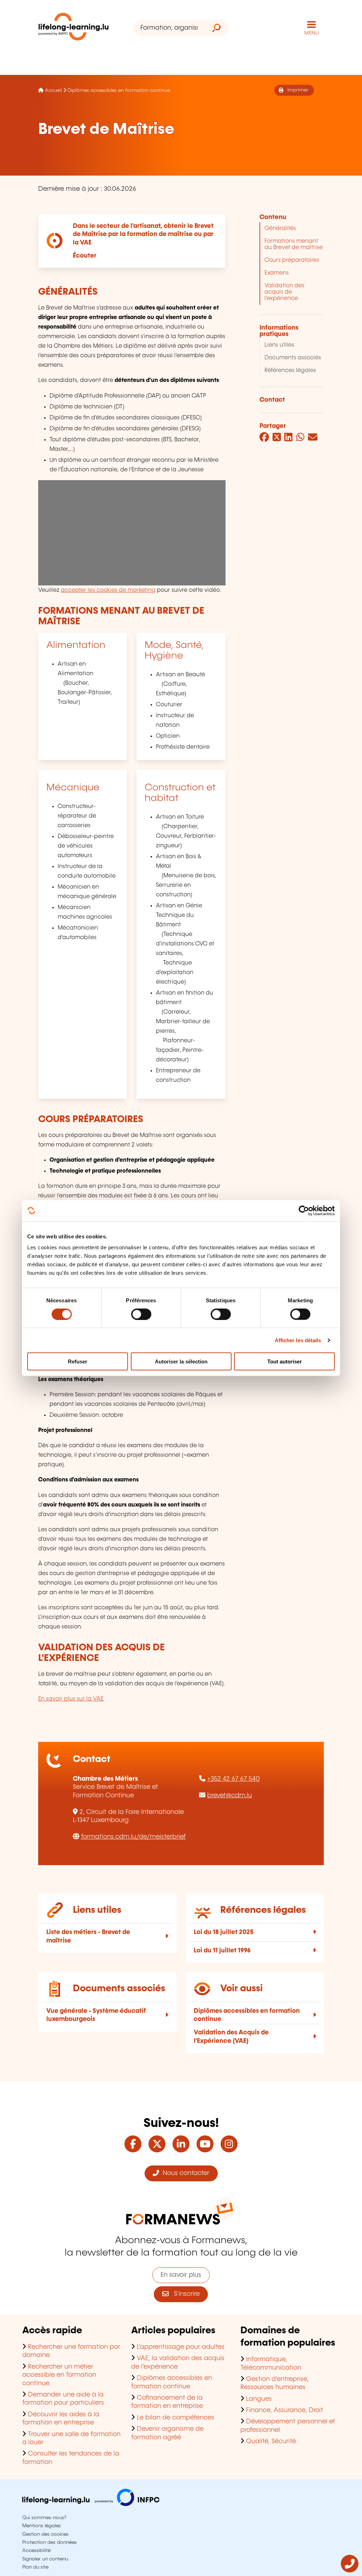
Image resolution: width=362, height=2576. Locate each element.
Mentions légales (42, 2526)
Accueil (53, 90)
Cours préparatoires (292, 260)
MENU (312, 33)
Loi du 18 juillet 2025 (224, 1932)
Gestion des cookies (45, 2534)
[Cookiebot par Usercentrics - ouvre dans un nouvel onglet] (304, 1210)
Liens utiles (279, 345)
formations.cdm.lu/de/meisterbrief (133, 1837)
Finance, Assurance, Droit (285, 2410)
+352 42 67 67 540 (233, 1779)
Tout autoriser (285, 1361)
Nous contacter (184, 2173)
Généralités (280, 228)
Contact (272, 400)
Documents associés (293, 358)
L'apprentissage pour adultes (181, 2347)
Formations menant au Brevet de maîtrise (294, 244)
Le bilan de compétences (176, 2418)
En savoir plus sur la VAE (71, 1699)
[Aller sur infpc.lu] (91, 2504)
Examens (277, 273)
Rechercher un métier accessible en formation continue (59, 2375)
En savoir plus (181, 2275)
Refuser (78, 1361)
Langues (259, 2399)
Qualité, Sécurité (271, 2441)
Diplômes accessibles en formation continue (119, 90)
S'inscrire (184, 2294)
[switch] (141, 1314)
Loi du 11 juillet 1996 (222, 1951)
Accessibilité (36, 2551)
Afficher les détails (298, 1340)
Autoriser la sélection (181, 1361)
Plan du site (35, 2567)
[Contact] (350, 2571)
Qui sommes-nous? (44, 2518)
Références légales (290, 370)
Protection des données (49, 2542)
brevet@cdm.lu (230, 1796)
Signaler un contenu (45, 2559)
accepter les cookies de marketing (108, 590)
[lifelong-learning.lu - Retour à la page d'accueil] (74, 28)
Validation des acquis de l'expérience (284, 292)
